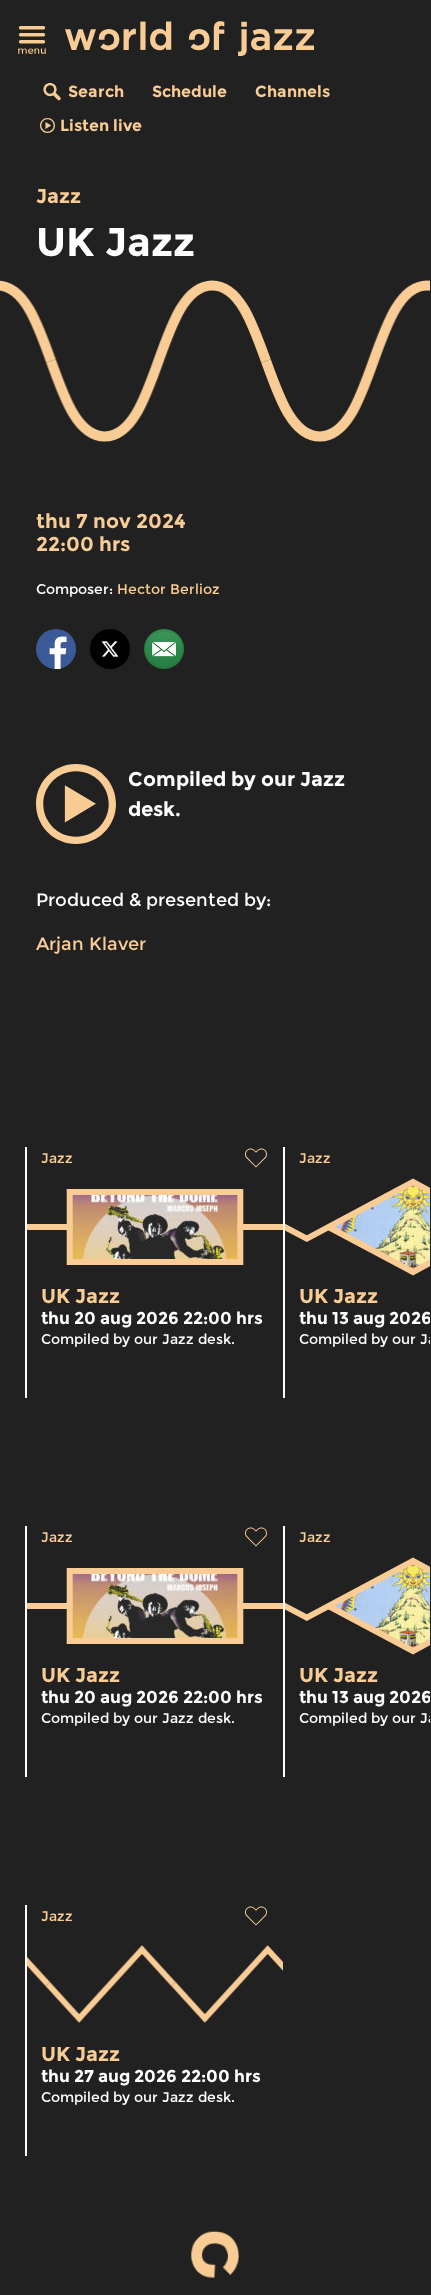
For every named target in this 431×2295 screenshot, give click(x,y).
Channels (292, 91)
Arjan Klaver (91, 944)
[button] (76, 804)
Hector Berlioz (168, 589)
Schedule (189, 91)
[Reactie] (164, 652)
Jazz (58, 196)
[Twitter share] (110, 652)
